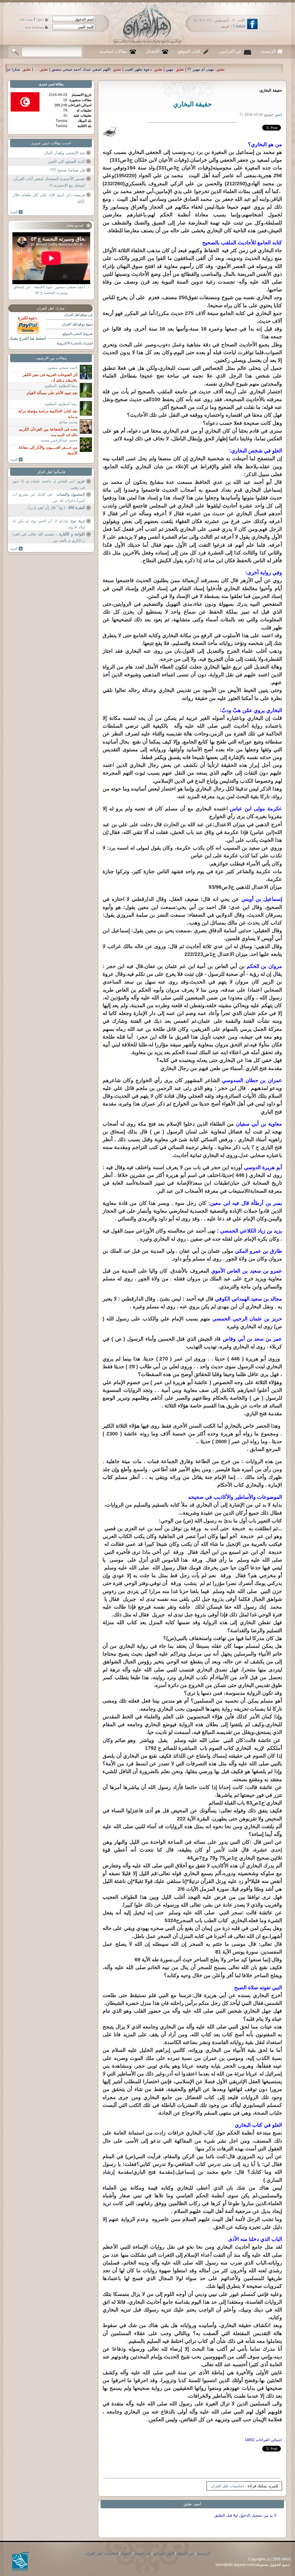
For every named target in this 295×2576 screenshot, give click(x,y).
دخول (40, 19)
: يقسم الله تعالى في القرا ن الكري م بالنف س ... (49, 537)
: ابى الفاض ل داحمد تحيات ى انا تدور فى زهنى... (49, 484)
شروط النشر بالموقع (78, 334)
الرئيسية (268, 51)
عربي (225, 26)
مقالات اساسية (113, 51)
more (17, 212)
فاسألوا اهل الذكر (51, 472)
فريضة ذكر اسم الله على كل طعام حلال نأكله (49, 198)
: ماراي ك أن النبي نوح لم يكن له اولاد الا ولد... (49, 524)
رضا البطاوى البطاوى (61, 386)
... (202, 69)
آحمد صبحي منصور (63, 368)
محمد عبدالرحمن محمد (59, 440)
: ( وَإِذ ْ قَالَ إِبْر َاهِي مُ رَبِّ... (54, 508)
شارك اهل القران (51, 308)
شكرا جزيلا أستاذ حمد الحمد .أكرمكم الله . (153, 69)
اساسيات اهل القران (227, 2486)
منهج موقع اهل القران (77, 324)
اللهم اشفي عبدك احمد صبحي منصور (247, 69)
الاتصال (153, 51)
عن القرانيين (230, 51)
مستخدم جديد (34, 27)
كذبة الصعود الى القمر (66, 161)
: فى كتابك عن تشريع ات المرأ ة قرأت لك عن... (49, 498)
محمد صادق (68, 422)
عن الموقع (186, 2553)
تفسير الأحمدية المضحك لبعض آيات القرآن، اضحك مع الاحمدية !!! (49, 182)
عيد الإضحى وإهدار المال (65, 153)
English (239, 26)
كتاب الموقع (189, 51)
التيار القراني (164, 2553)
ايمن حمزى (47, 84)
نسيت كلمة (26, 19)
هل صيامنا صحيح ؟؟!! (67, 170)
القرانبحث (142, 2553)
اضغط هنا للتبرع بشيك (27, 338)
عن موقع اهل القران (79, 315)
